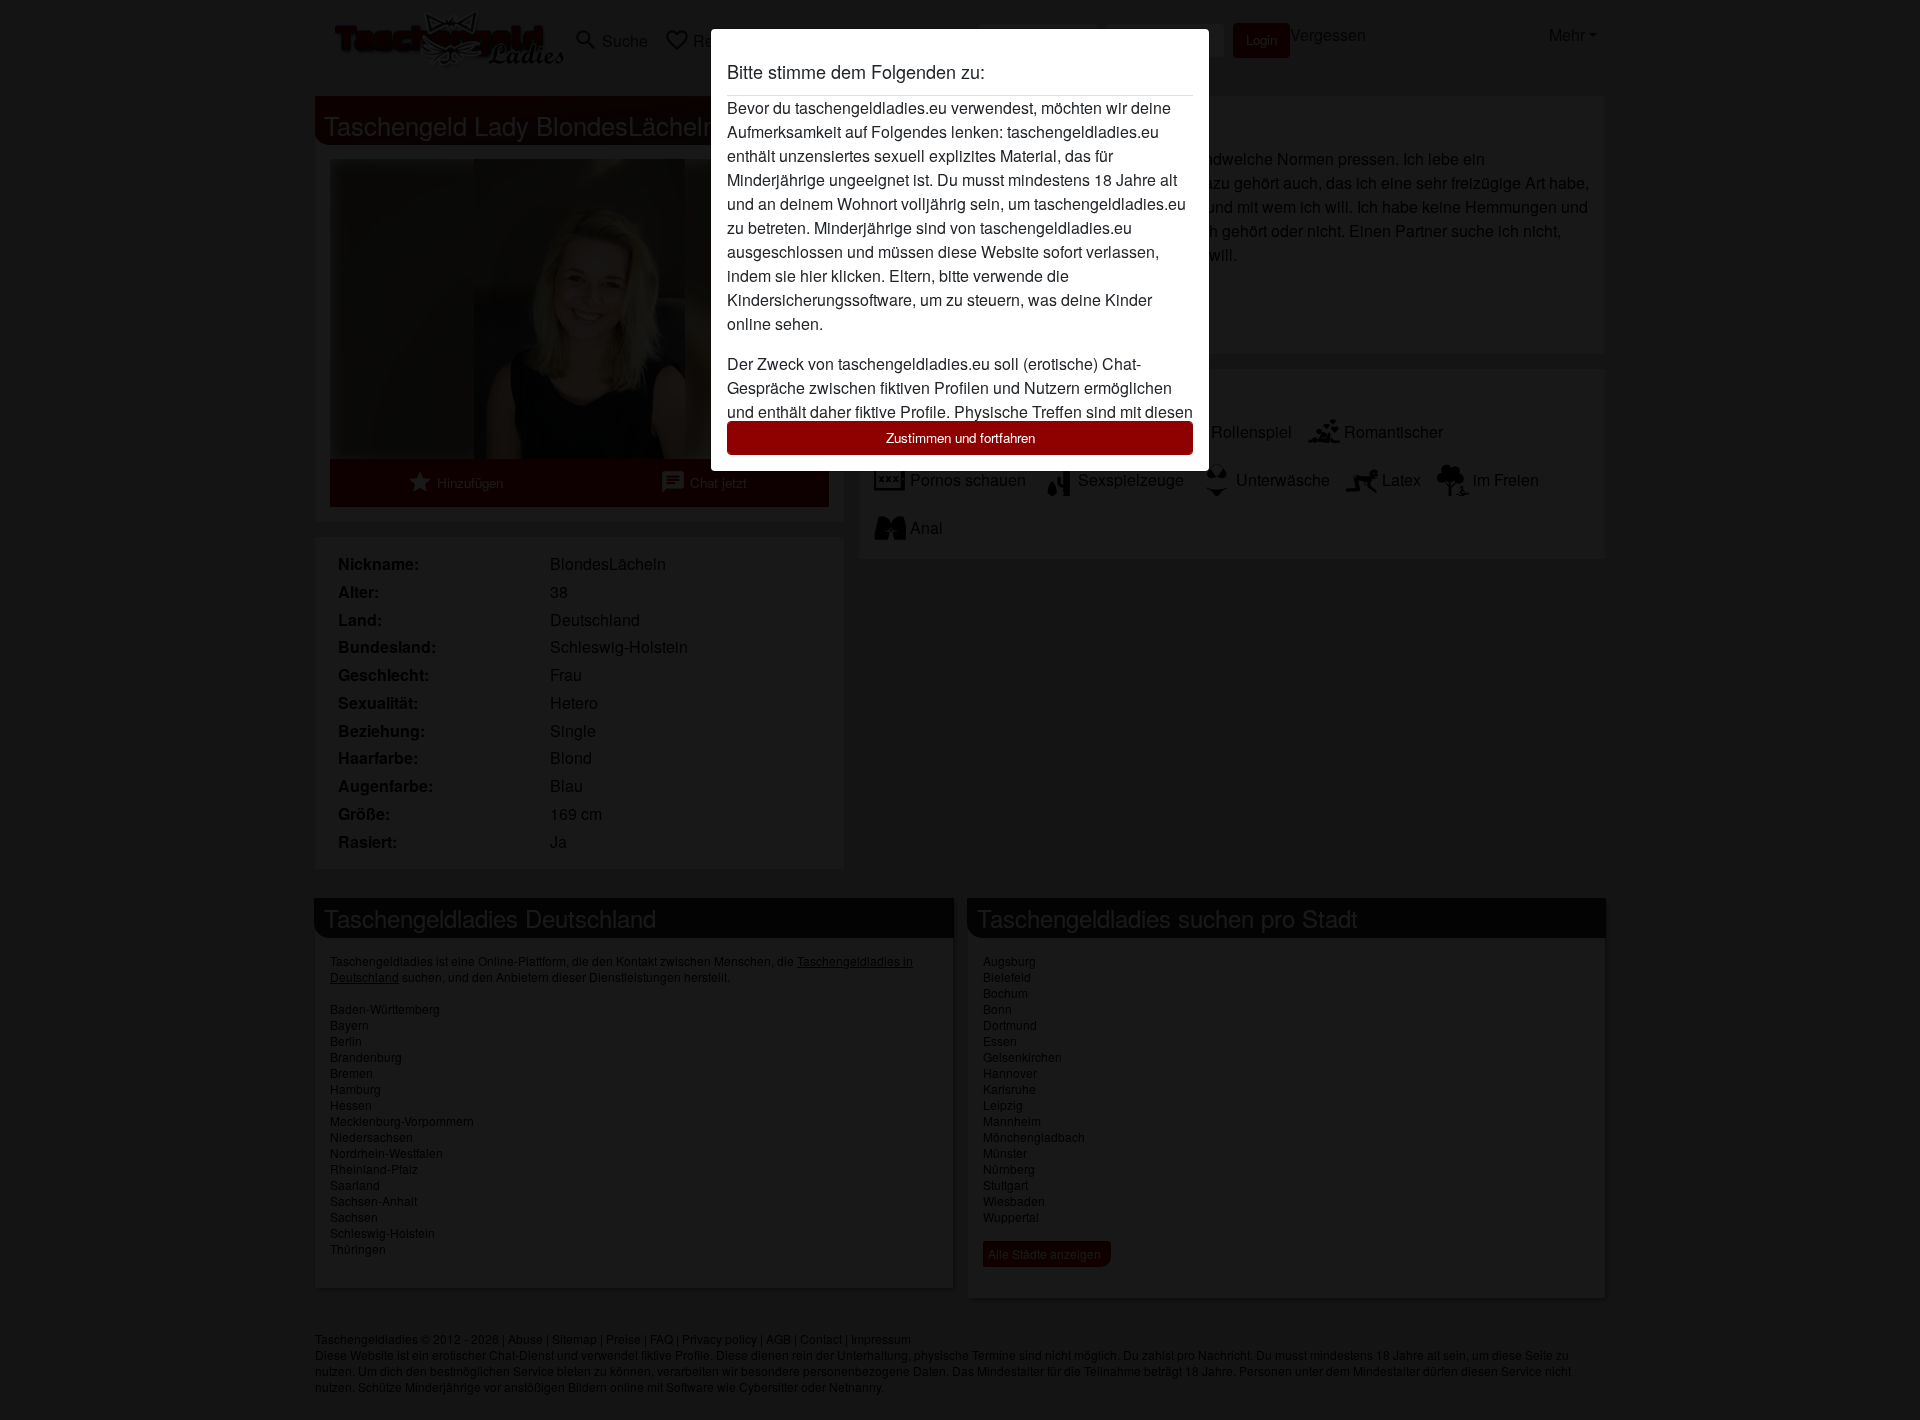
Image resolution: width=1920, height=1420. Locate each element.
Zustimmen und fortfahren (960, 437)
